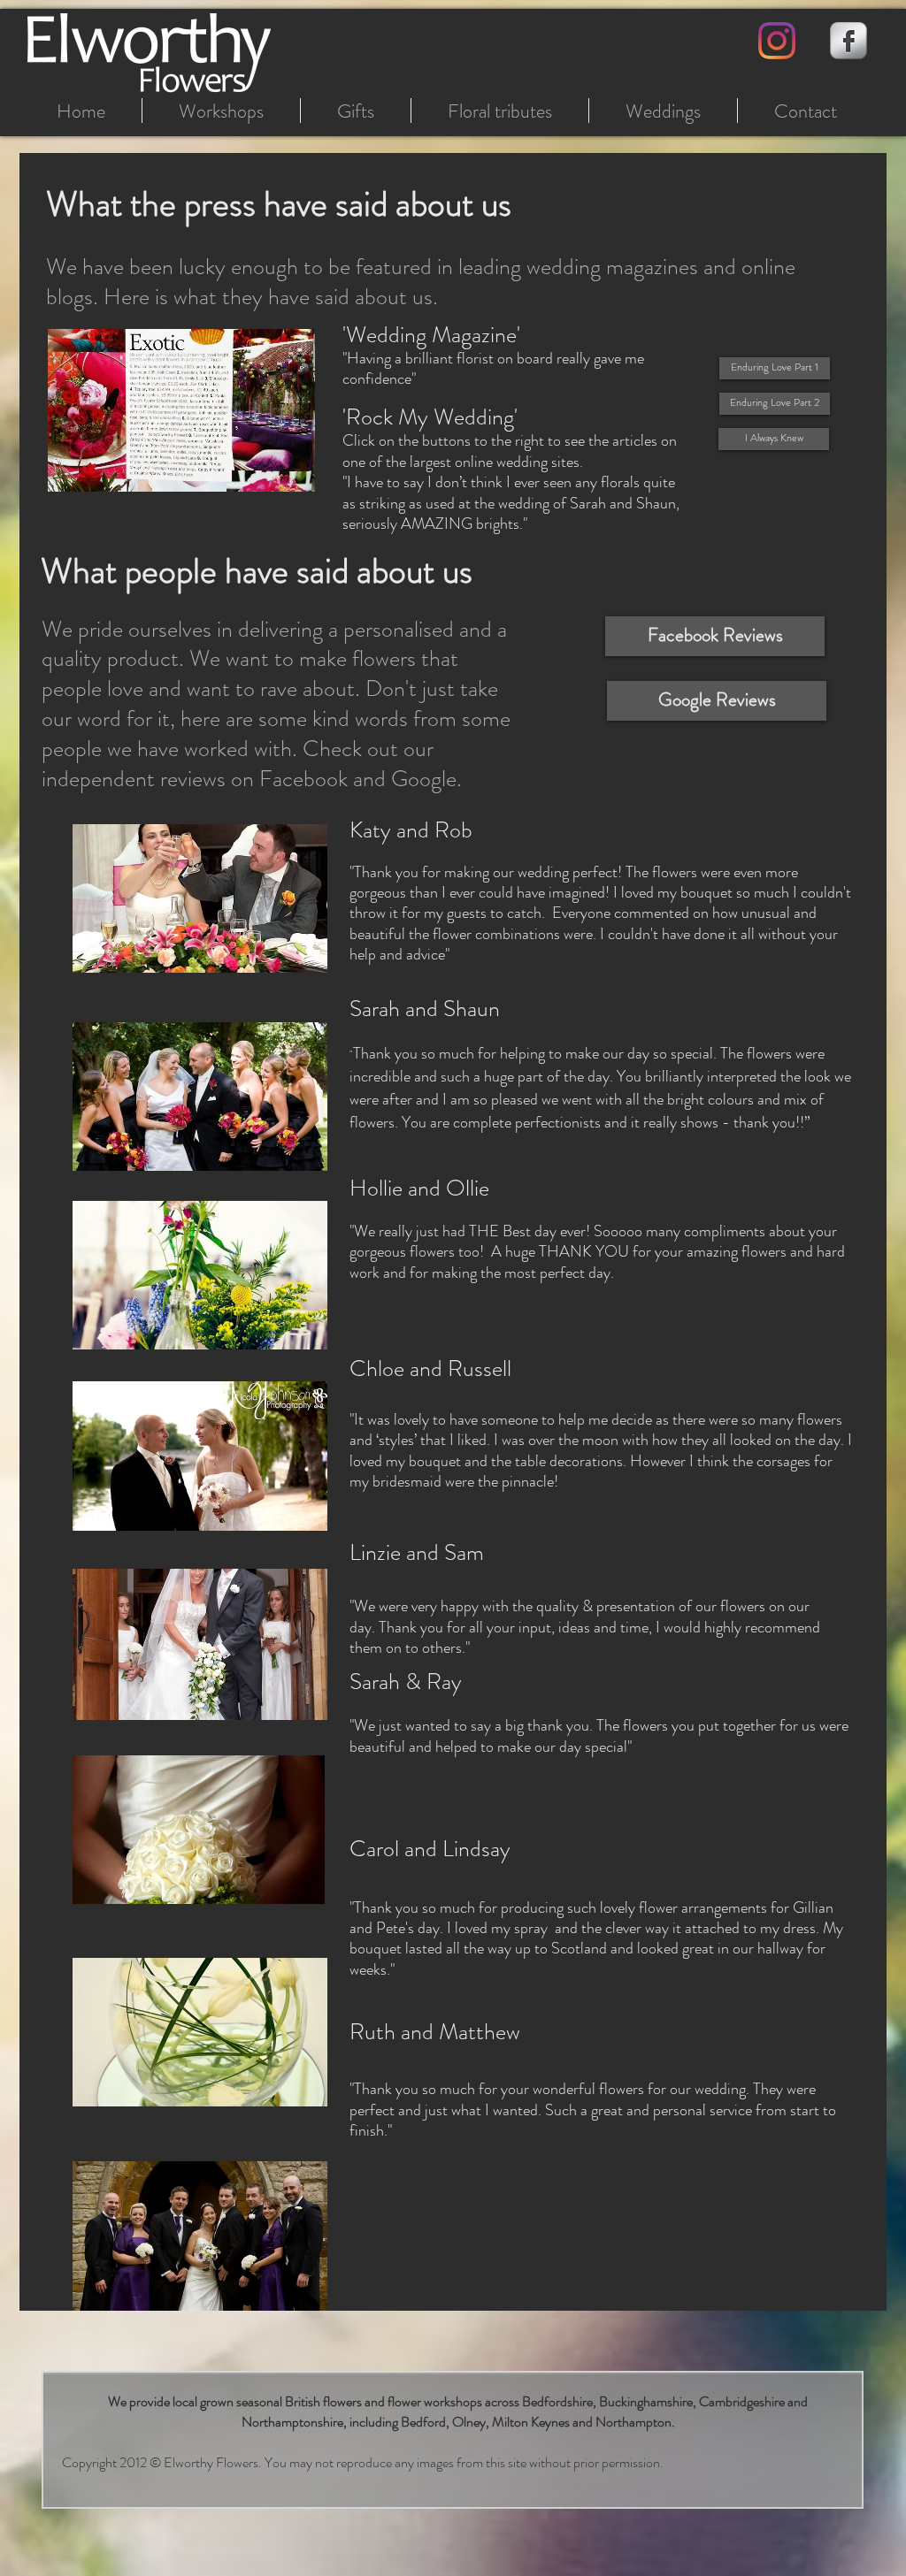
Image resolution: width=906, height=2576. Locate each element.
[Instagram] (777, 41)
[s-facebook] (848, 41)
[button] (181, 410)
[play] (278, 476)
